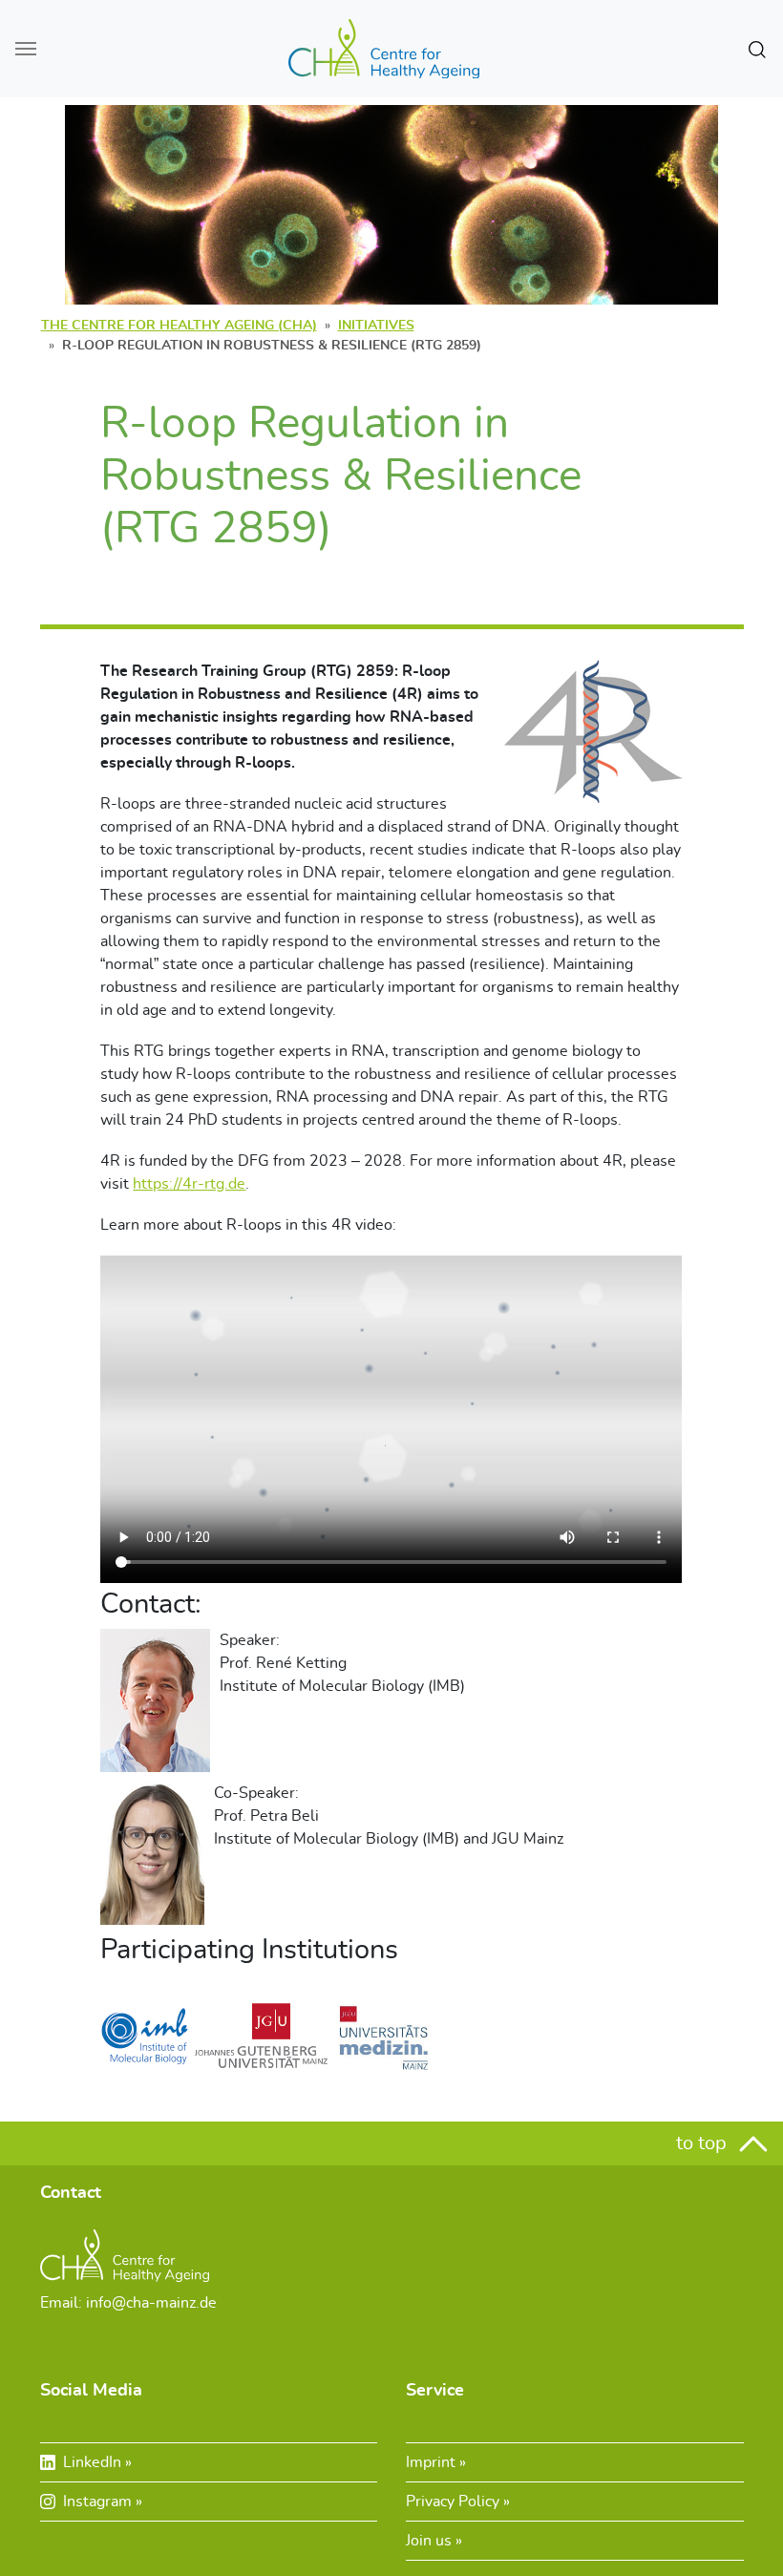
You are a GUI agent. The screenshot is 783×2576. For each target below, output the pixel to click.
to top (704, 2143)
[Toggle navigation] (26, 49)
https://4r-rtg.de (189, 1184)
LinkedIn (94, 2462)
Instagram (99, 2502)
